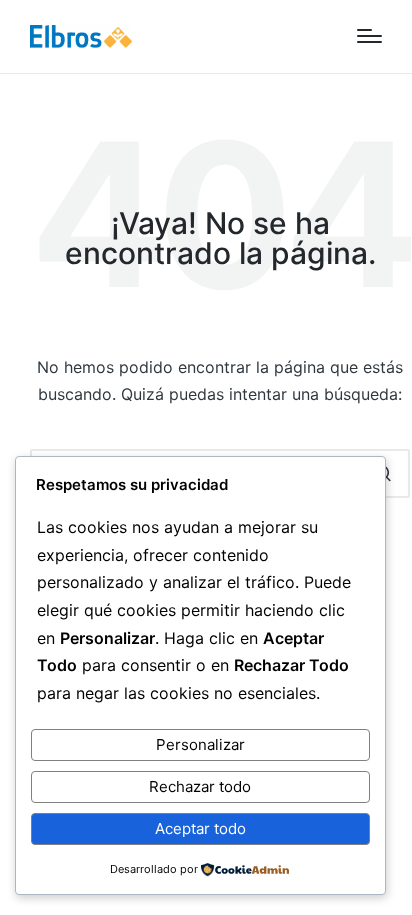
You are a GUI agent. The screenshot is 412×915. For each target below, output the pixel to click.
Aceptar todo (200, 828)
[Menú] (369, 36)
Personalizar (200, 744)
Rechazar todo (200, 786)
